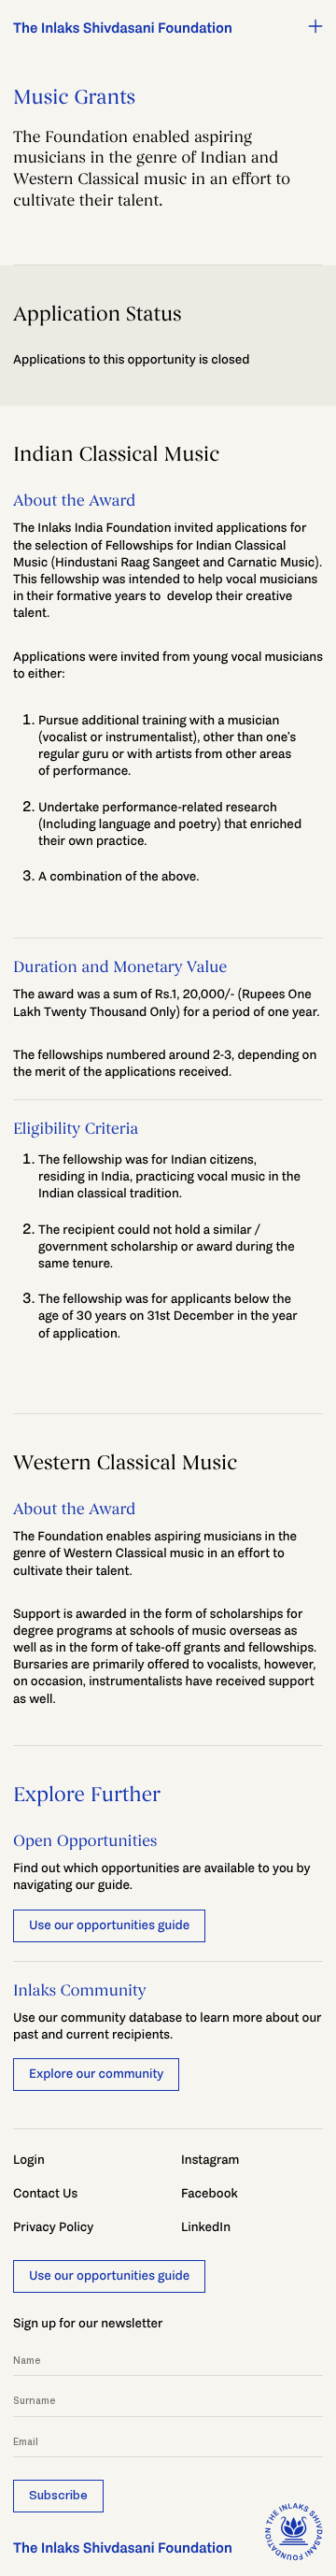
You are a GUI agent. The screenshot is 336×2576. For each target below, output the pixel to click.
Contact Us (45, 2193)
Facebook (210, 2193)
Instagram (210, 2160)
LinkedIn (206, 2227)
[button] (315, 26)
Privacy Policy (53, 2227)
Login (29, 2160)
